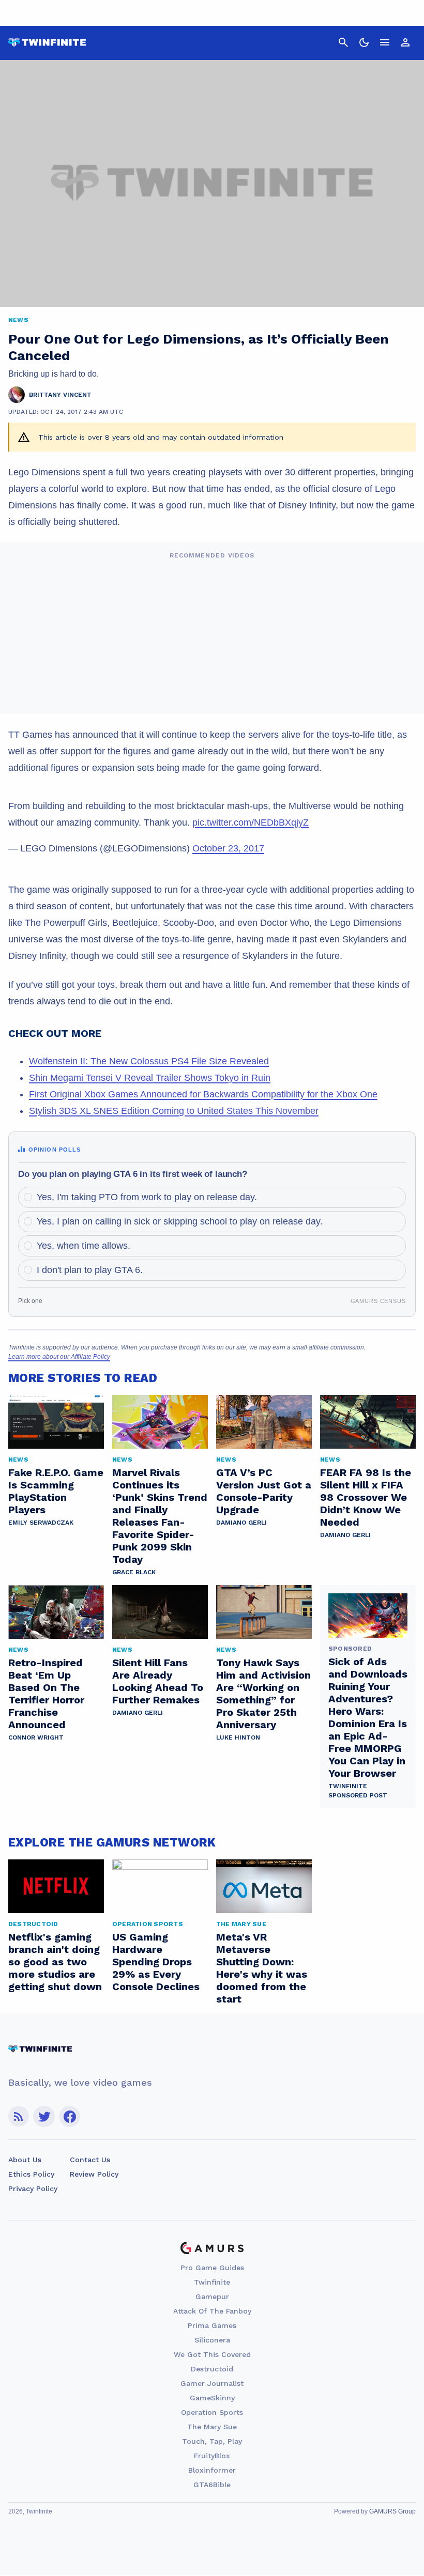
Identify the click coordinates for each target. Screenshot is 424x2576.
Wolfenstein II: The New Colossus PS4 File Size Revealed (149, 1061)
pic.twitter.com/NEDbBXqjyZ (251, 823)
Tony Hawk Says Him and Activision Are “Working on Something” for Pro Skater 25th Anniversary (263, 1694)
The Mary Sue (212, 2427)
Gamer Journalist (212, 2383)
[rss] (19, 2116)
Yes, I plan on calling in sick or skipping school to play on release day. (180, 1221)
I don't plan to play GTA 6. (90, 1270)
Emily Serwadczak (41, 1523)
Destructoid (212, 2369)
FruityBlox (212, 2456)
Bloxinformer (212, 2470)
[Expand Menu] (385, 42)
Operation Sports (212, 2412)
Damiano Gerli (241, 1523)
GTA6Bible (212, 2485)
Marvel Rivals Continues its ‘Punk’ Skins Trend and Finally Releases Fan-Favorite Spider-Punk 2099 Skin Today (160, 1516)
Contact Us (90, 2160)
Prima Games (212, 2325)
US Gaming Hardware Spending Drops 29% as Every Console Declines (156, 1962)
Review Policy (94, 2174)
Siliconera (212, 2340)
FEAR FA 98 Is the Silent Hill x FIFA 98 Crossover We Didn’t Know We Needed (366, 1497)
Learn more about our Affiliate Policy (59, 1357)
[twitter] (44, 2116)
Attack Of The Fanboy (212, 2311)
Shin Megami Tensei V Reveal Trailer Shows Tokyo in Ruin (150, 1078)
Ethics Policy (31, 2174)
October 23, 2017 (228, 848)
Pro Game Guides (212, 2268)
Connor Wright (36, 1737)
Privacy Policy (33, 2189)
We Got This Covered (212, 2354)
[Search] (343, 42)
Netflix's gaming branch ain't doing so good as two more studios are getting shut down (55, 1962)
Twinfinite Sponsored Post (358, 1791)
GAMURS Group (392, 2511)
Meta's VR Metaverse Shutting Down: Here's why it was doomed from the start (262, 1968)
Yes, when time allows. (84, 1246)
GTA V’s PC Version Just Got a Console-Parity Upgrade (264, 1491)
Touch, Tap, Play (212, 2441)
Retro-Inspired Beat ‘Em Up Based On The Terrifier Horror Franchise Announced (46, 1694)
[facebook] (70, 2116)
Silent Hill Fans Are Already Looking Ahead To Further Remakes (158, 1681)
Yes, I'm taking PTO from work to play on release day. (147, 1197)
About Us (25, 2160)
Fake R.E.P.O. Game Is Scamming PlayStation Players (56, 1491)
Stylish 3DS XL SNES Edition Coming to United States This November (174, 1111)
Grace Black (134, 1572)
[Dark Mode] (364, 42)
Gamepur (212, 2296)
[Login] (405, 42)
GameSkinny (212, 2398)
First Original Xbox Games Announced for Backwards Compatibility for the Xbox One (203, 1094)
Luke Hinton (238, 1737)
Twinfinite (212, 2282)
